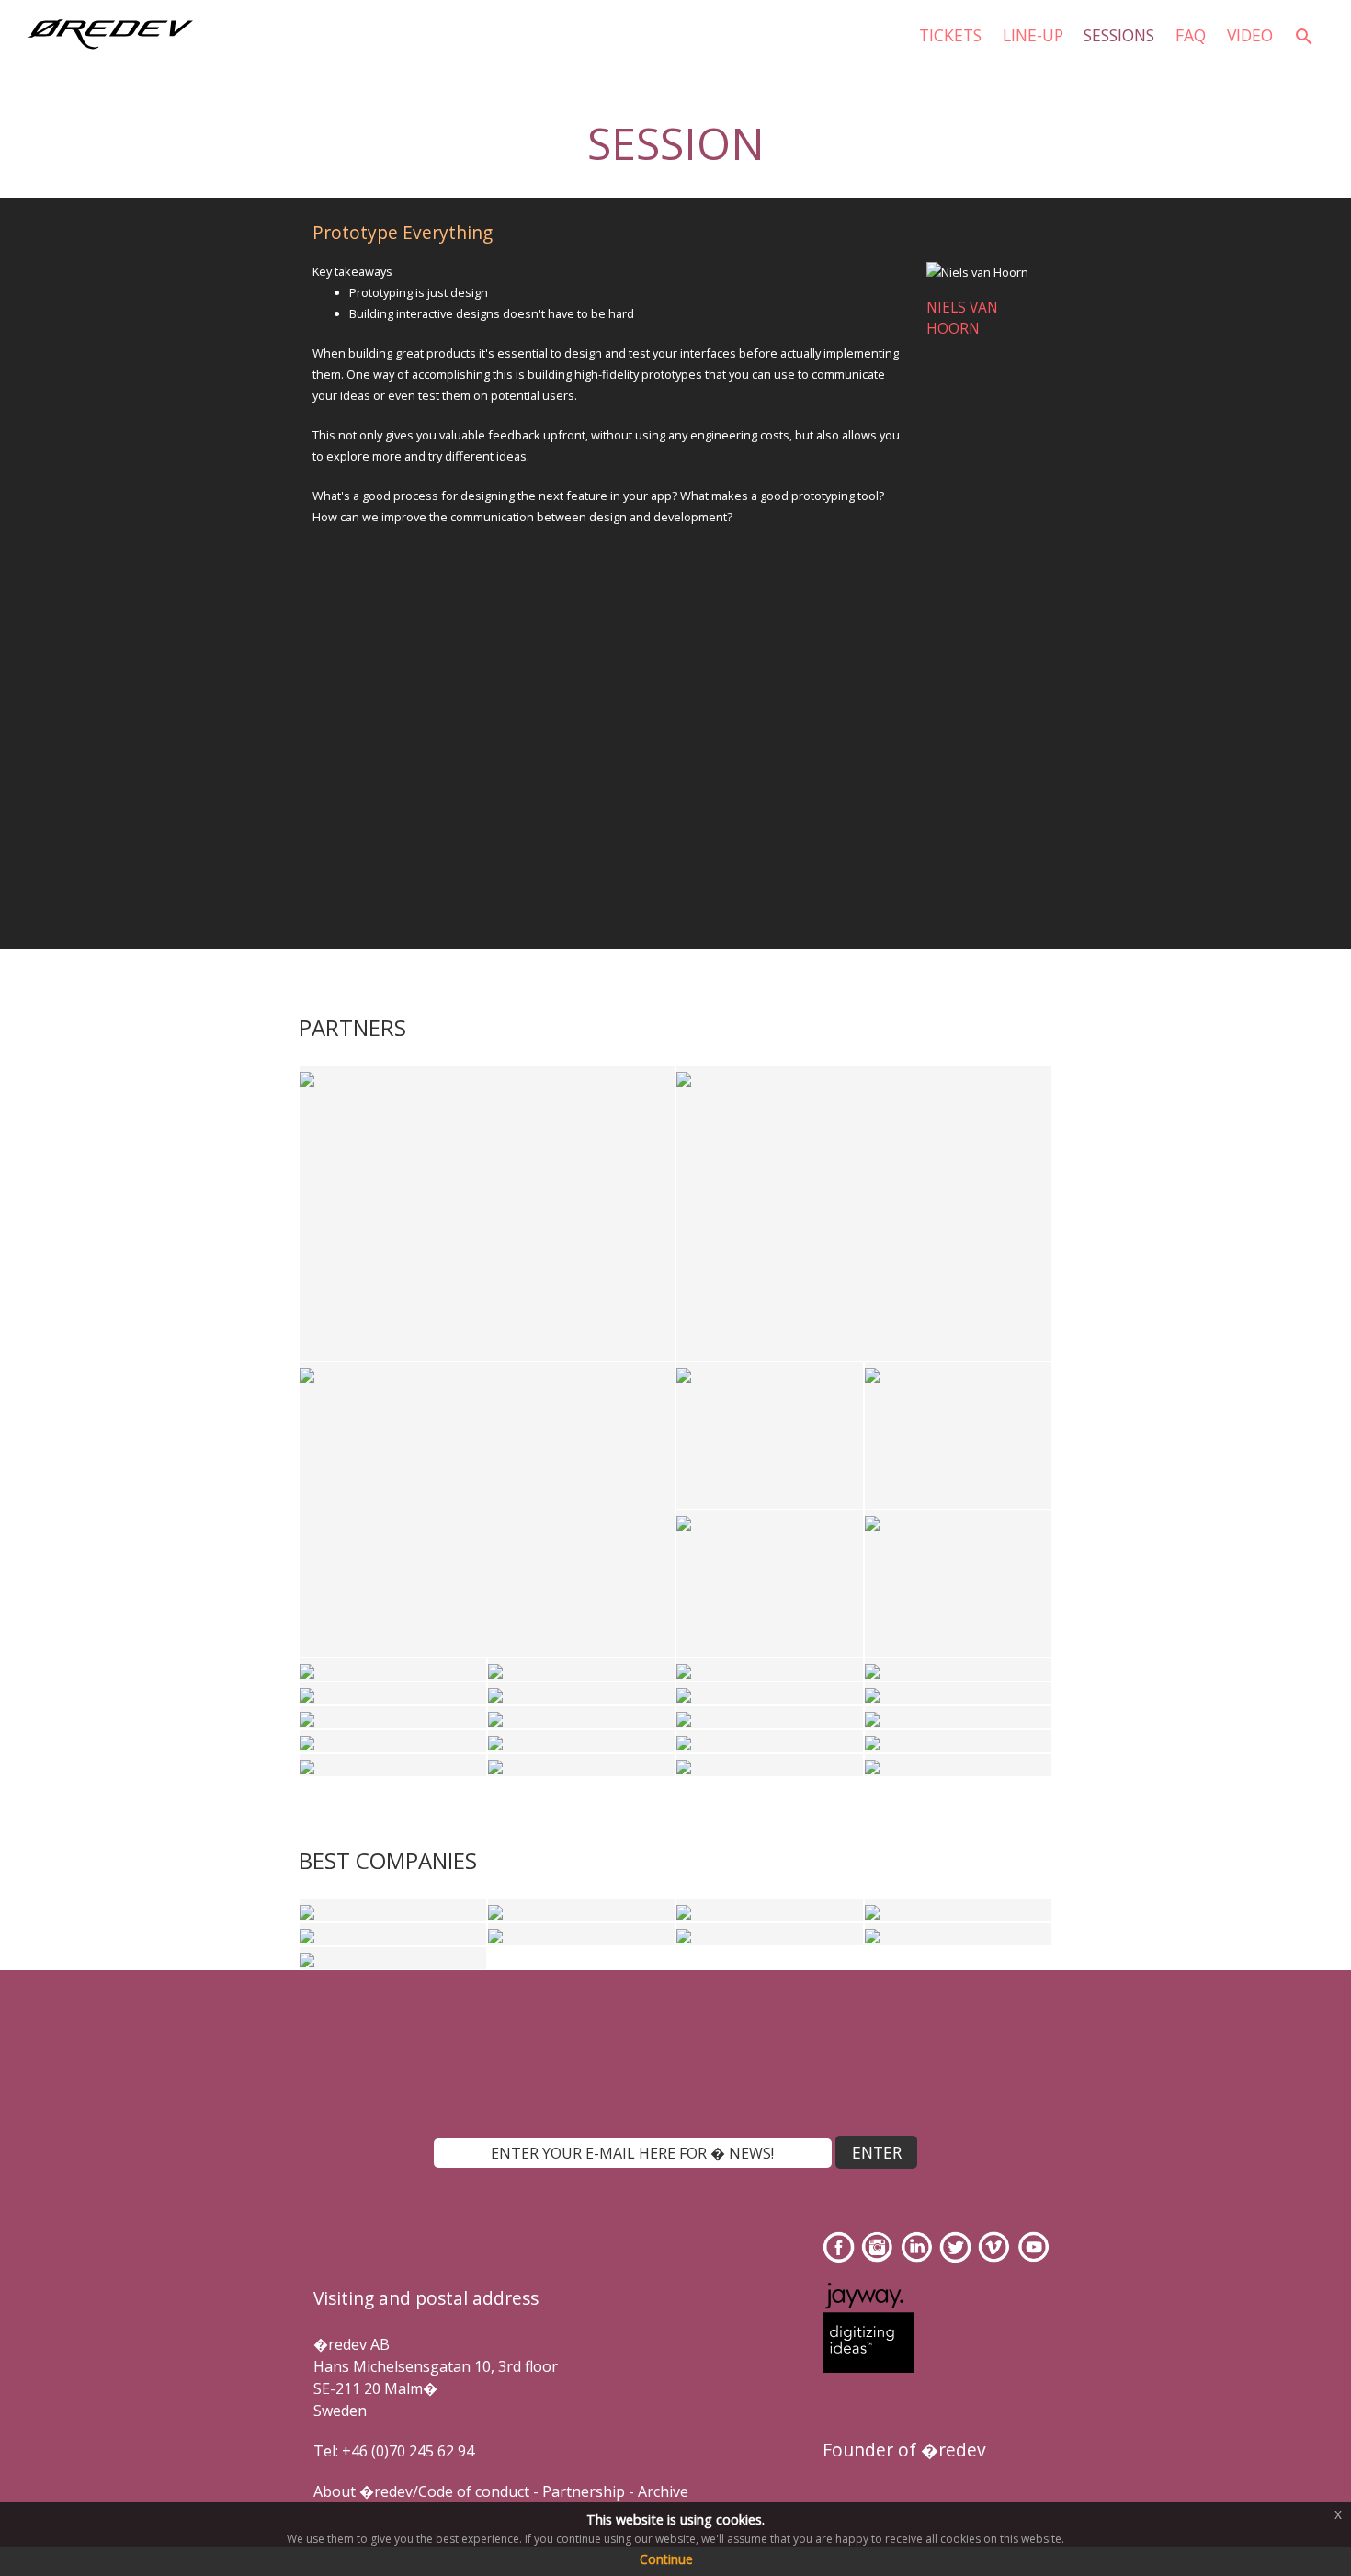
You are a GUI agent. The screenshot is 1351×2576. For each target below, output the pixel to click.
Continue (666, 2559)
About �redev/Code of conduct (421, 2491)
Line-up (1033, 35)
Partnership (584, 2491)
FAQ (1191, 35)
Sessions (1119, 35)
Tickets (950, 35)
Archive (663, 2491)
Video (1250, 35)
